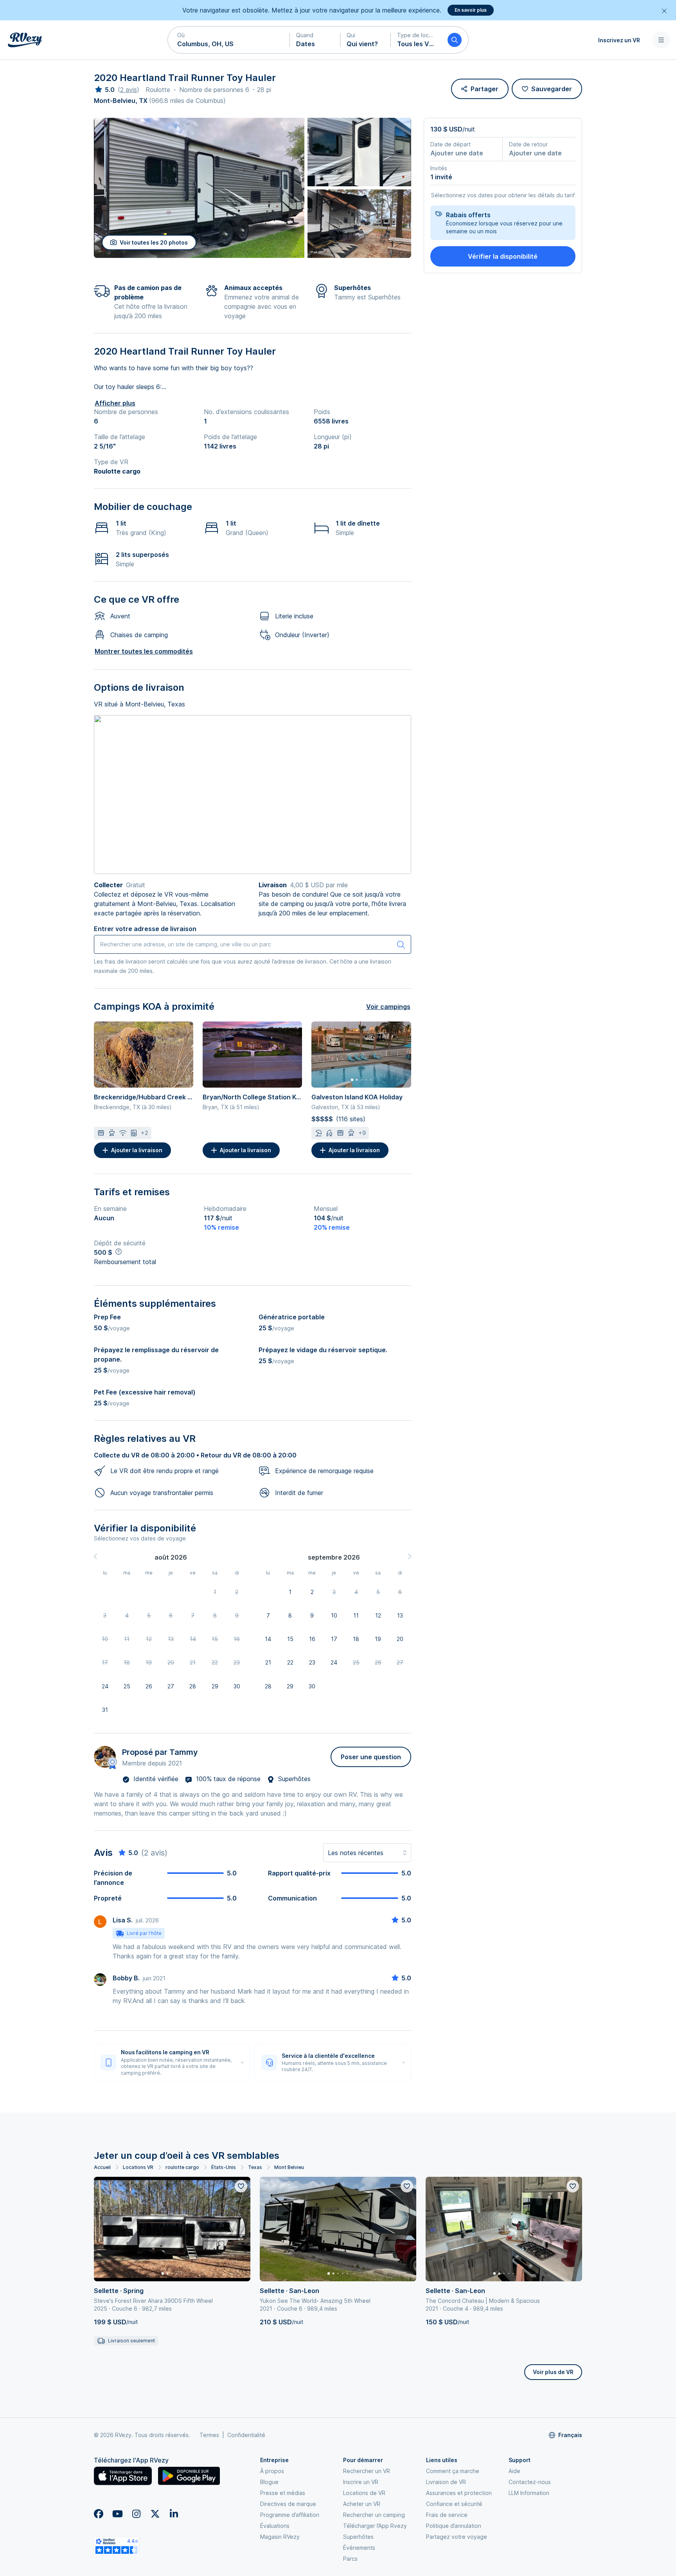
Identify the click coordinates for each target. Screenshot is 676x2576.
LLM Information (529, 2493)
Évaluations (275, 2526)
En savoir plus (471, 10)
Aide (514, 2471)
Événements (359, 2548)
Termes (209, 2435)
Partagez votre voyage (457, 2537)
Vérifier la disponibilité (503, 256)
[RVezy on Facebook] (99, 2514)
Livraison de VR (446, 2482)
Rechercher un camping (374, 2515)
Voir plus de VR (553, 2372)
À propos (272, 2471)
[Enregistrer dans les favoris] (241, 2186)
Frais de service (447, 2515)
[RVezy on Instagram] (136, 2514)
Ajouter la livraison (137, 1150)
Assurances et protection (459, 2493)
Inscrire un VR (361, 2482)
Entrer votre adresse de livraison (145, 929)
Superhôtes (358, 2537)
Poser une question (371, 1757)
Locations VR (138, 2167)
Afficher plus (115, 403)
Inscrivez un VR (619, 40)
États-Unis (224, 2167)
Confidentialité (246, 2435)
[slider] (104, 90)
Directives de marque (288, 2504)
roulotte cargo (182, 2167)
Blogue (269, 2482)
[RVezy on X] (155, 2514)
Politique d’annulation (454, 2526)
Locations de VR (364, 2493)
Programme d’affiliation (290, 2515)
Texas (255, 2167)
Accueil (102, 2167)
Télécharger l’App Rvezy (375, 2526)
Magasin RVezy (280, 2537)
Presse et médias (283, 2493)
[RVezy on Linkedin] (174, 2514)
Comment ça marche (453, 2471)
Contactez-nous (530, 2482)
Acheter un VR (362, 2504)
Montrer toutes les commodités (144, 651)
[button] (229, 40)
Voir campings (388, 1007)
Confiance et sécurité (454, 2504)
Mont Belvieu (289, 2167)
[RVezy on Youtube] (117, 2514)
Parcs (350, 2559)
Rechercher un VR (367, 2471)
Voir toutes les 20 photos (154, 242)
